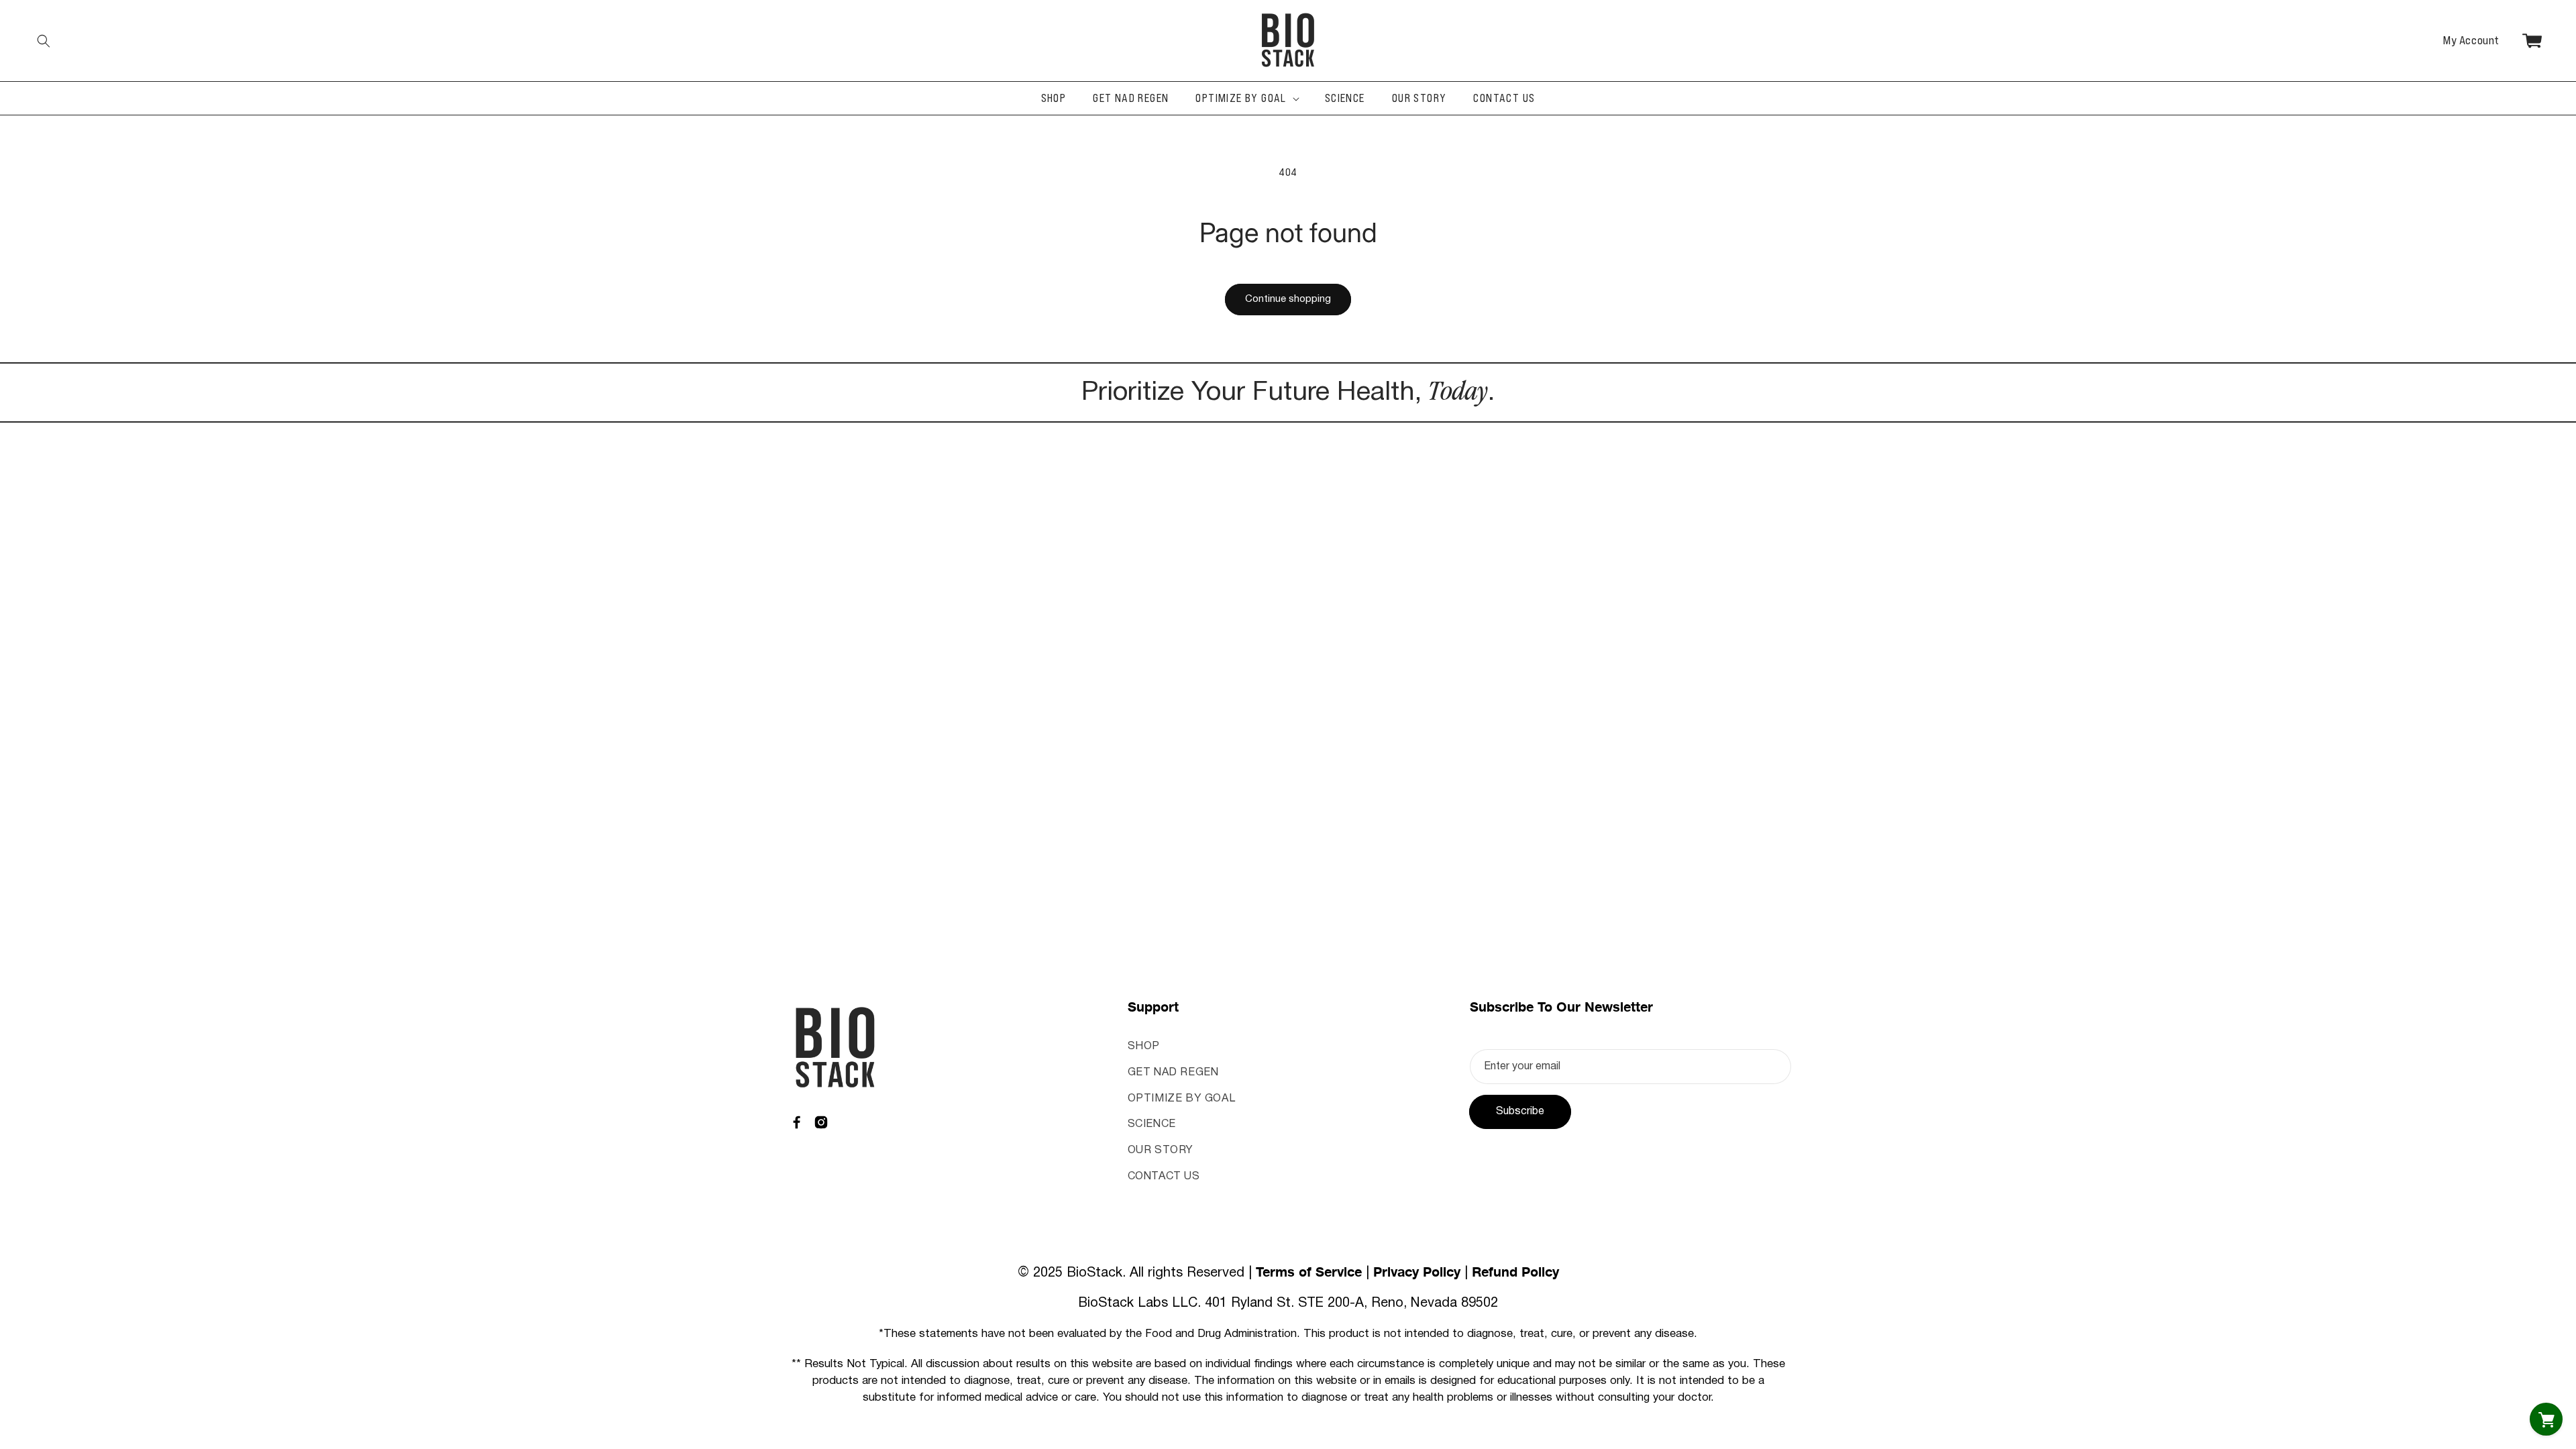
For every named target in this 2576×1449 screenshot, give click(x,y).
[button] (44, 41)
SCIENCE (1152, 1124)
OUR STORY (1161, 1150)
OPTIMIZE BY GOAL (1182, 1099)
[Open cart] (2546, 1419)
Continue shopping (1288, 299)
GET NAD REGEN (1173, 1073)
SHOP (1144, 1046)
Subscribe (1520, 1112)
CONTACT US (1164, 1177)
